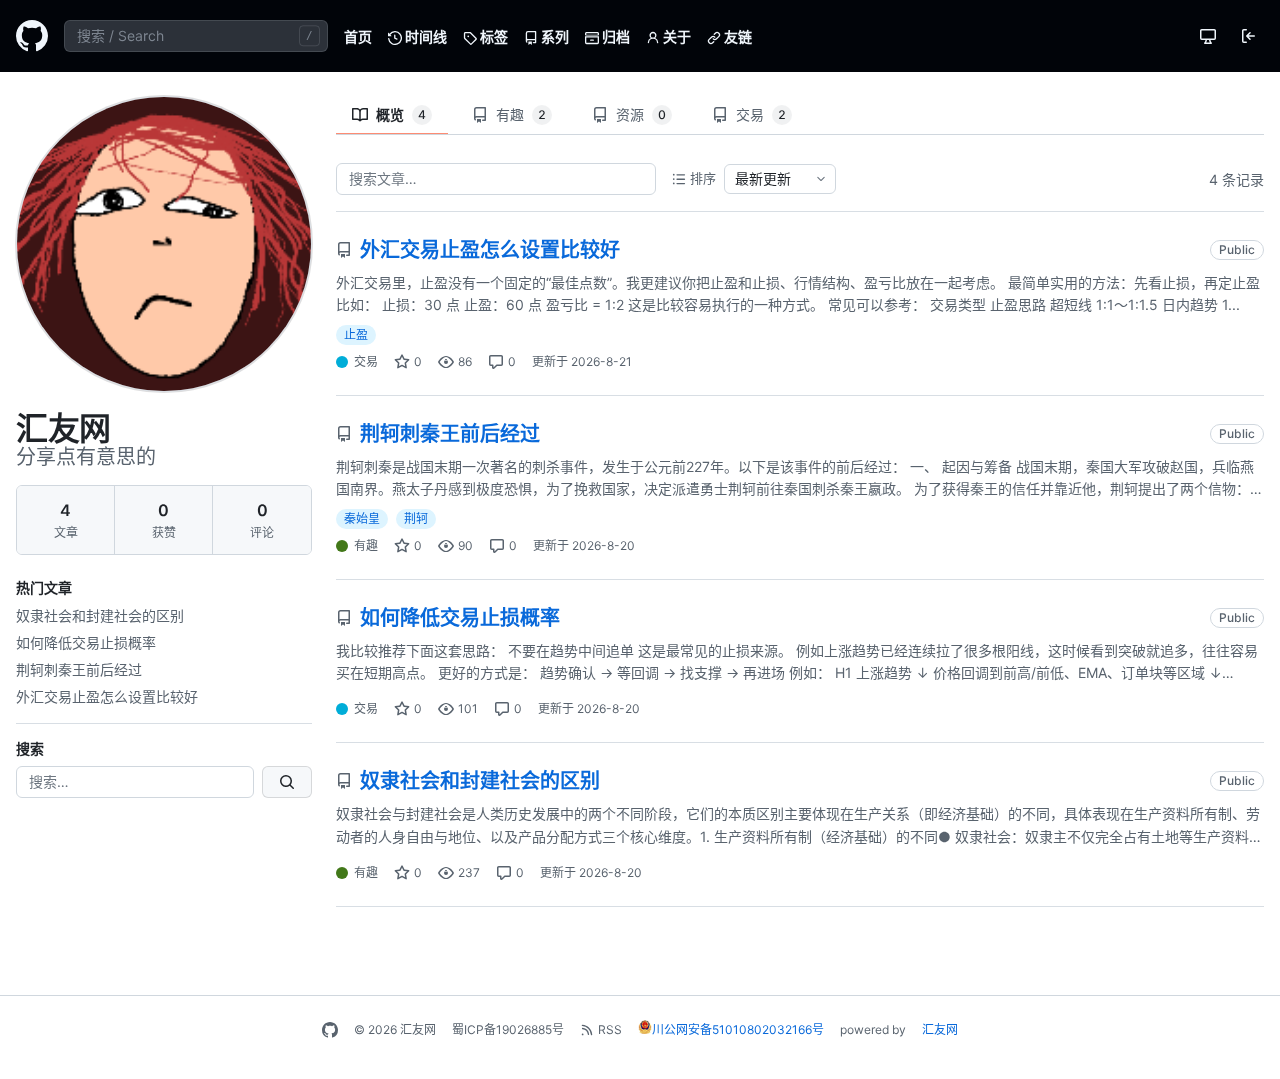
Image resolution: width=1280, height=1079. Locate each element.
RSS (610, 1029)
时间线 (424, 36)
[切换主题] (1208, 36)
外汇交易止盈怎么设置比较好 (107, 696)
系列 (553, 36)
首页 (358, 36)
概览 (401, 114)
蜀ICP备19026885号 (508, 1029)
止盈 (356, 334)
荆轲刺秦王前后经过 (79, 669)
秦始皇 (362, 518)
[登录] (1248, 36)
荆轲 (416, 518)
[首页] (32, 36)
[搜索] (287, 782)
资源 (641, 114)
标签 (492, 36)
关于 (675, 36)
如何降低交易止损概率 (86, 642)
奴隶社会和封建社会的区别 (100, 615)
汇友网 (940, 1029)
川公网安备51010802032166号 (738, 1029)
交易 (761, 114)
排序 (703, 178)
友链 (736, 36)
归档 (614, 36)
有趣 (521, 114)
